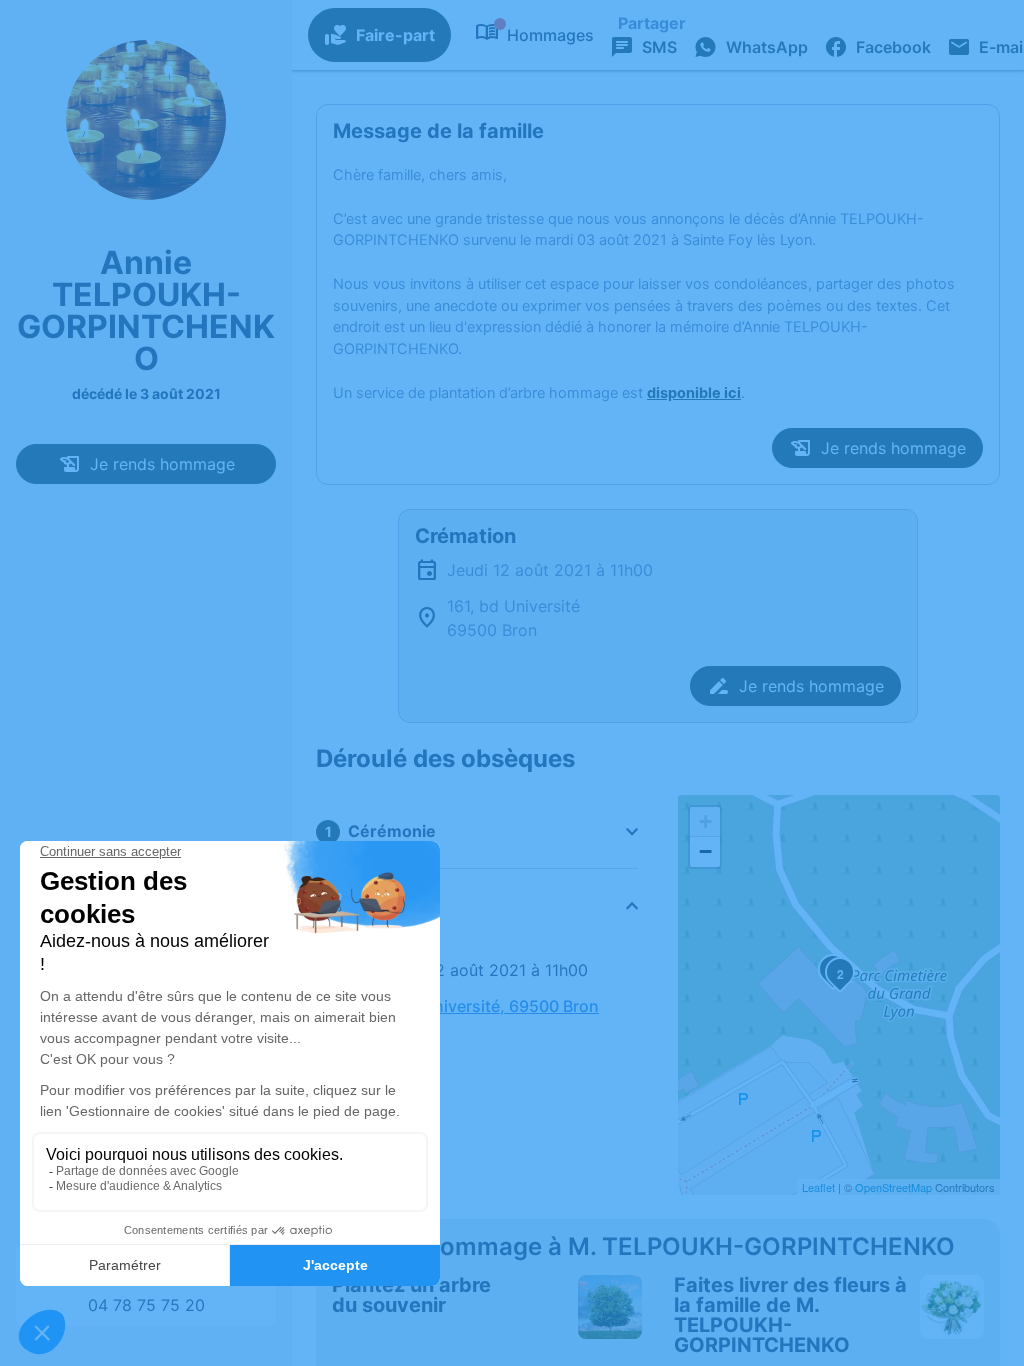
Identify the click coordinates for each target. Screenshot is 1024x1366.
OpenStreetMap (893, 1187)
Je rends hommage (162, 464)
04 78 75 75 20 (146, 1305)
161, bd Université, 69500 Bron (481, 1006)
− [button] (705, 851)
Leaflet (818, 1187)
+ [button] (705, 821)
